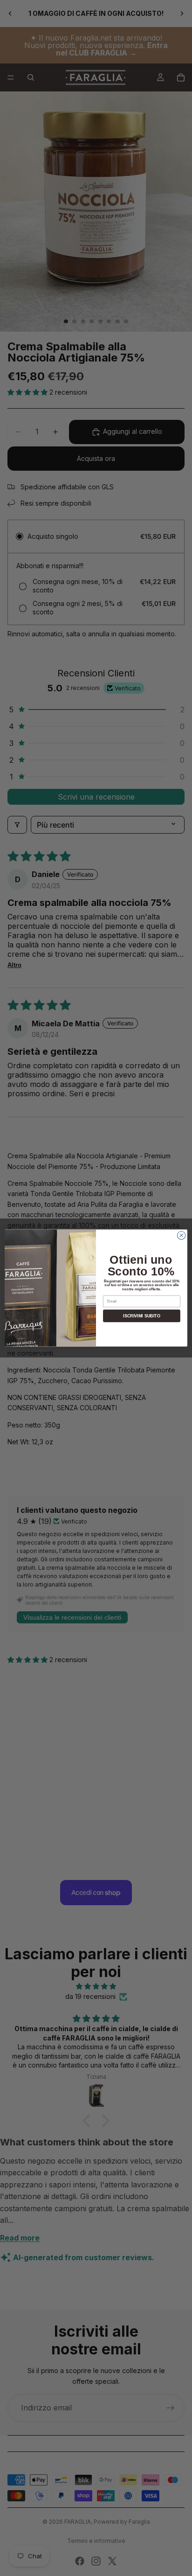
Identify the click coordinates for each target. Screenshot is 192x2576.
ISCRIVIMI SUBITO (141, 1316)
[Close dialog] (181, 1235)
